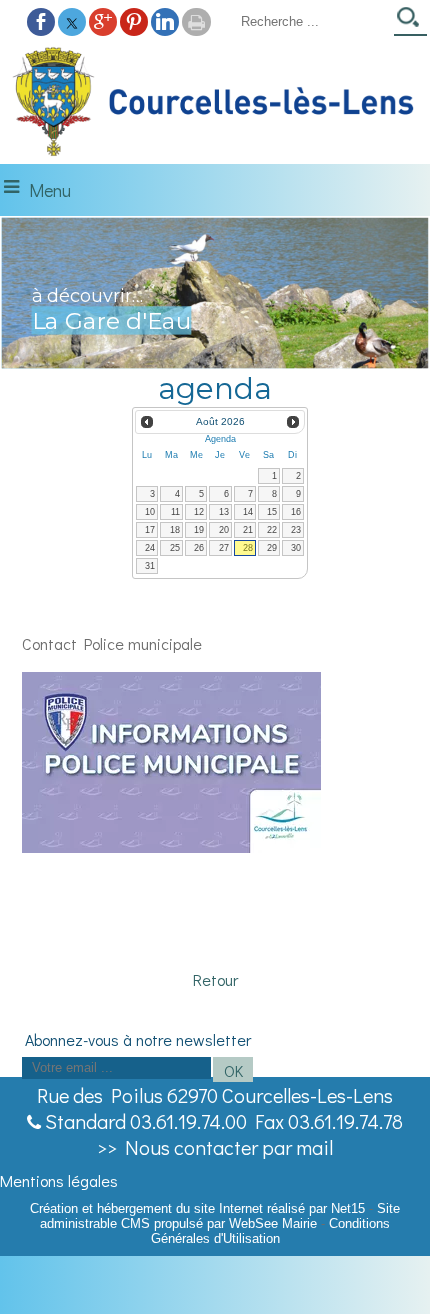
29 (272, 548)
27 (224, 548)
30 (296, 548)
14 (248, 512)
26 (199, 548)
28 (248, 548)
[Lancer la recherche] (410, 23)
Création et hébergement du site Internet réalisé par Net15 (197, 1208)
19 (199, 530)
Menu (50, 190)
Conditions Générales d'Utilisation (271, 1231)
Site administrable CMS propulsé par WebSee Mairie (220, 1216)
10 (150, 512)
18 (175, 530)
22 (272, 530)
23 (296, 530)
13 (224, 512)
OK (233, 1070)
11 (175, 512)
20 (224, 530)
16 (296, 512)
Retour (215, 979)
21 (248, 530)
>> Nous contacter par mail (215, 1147)
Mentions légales (59, 1180)
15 (272, 512)
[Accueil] (215, 103)
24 (150, 548)
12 (199, 512)
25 (175, 548)
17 (150, 530)
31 (150, 566)
